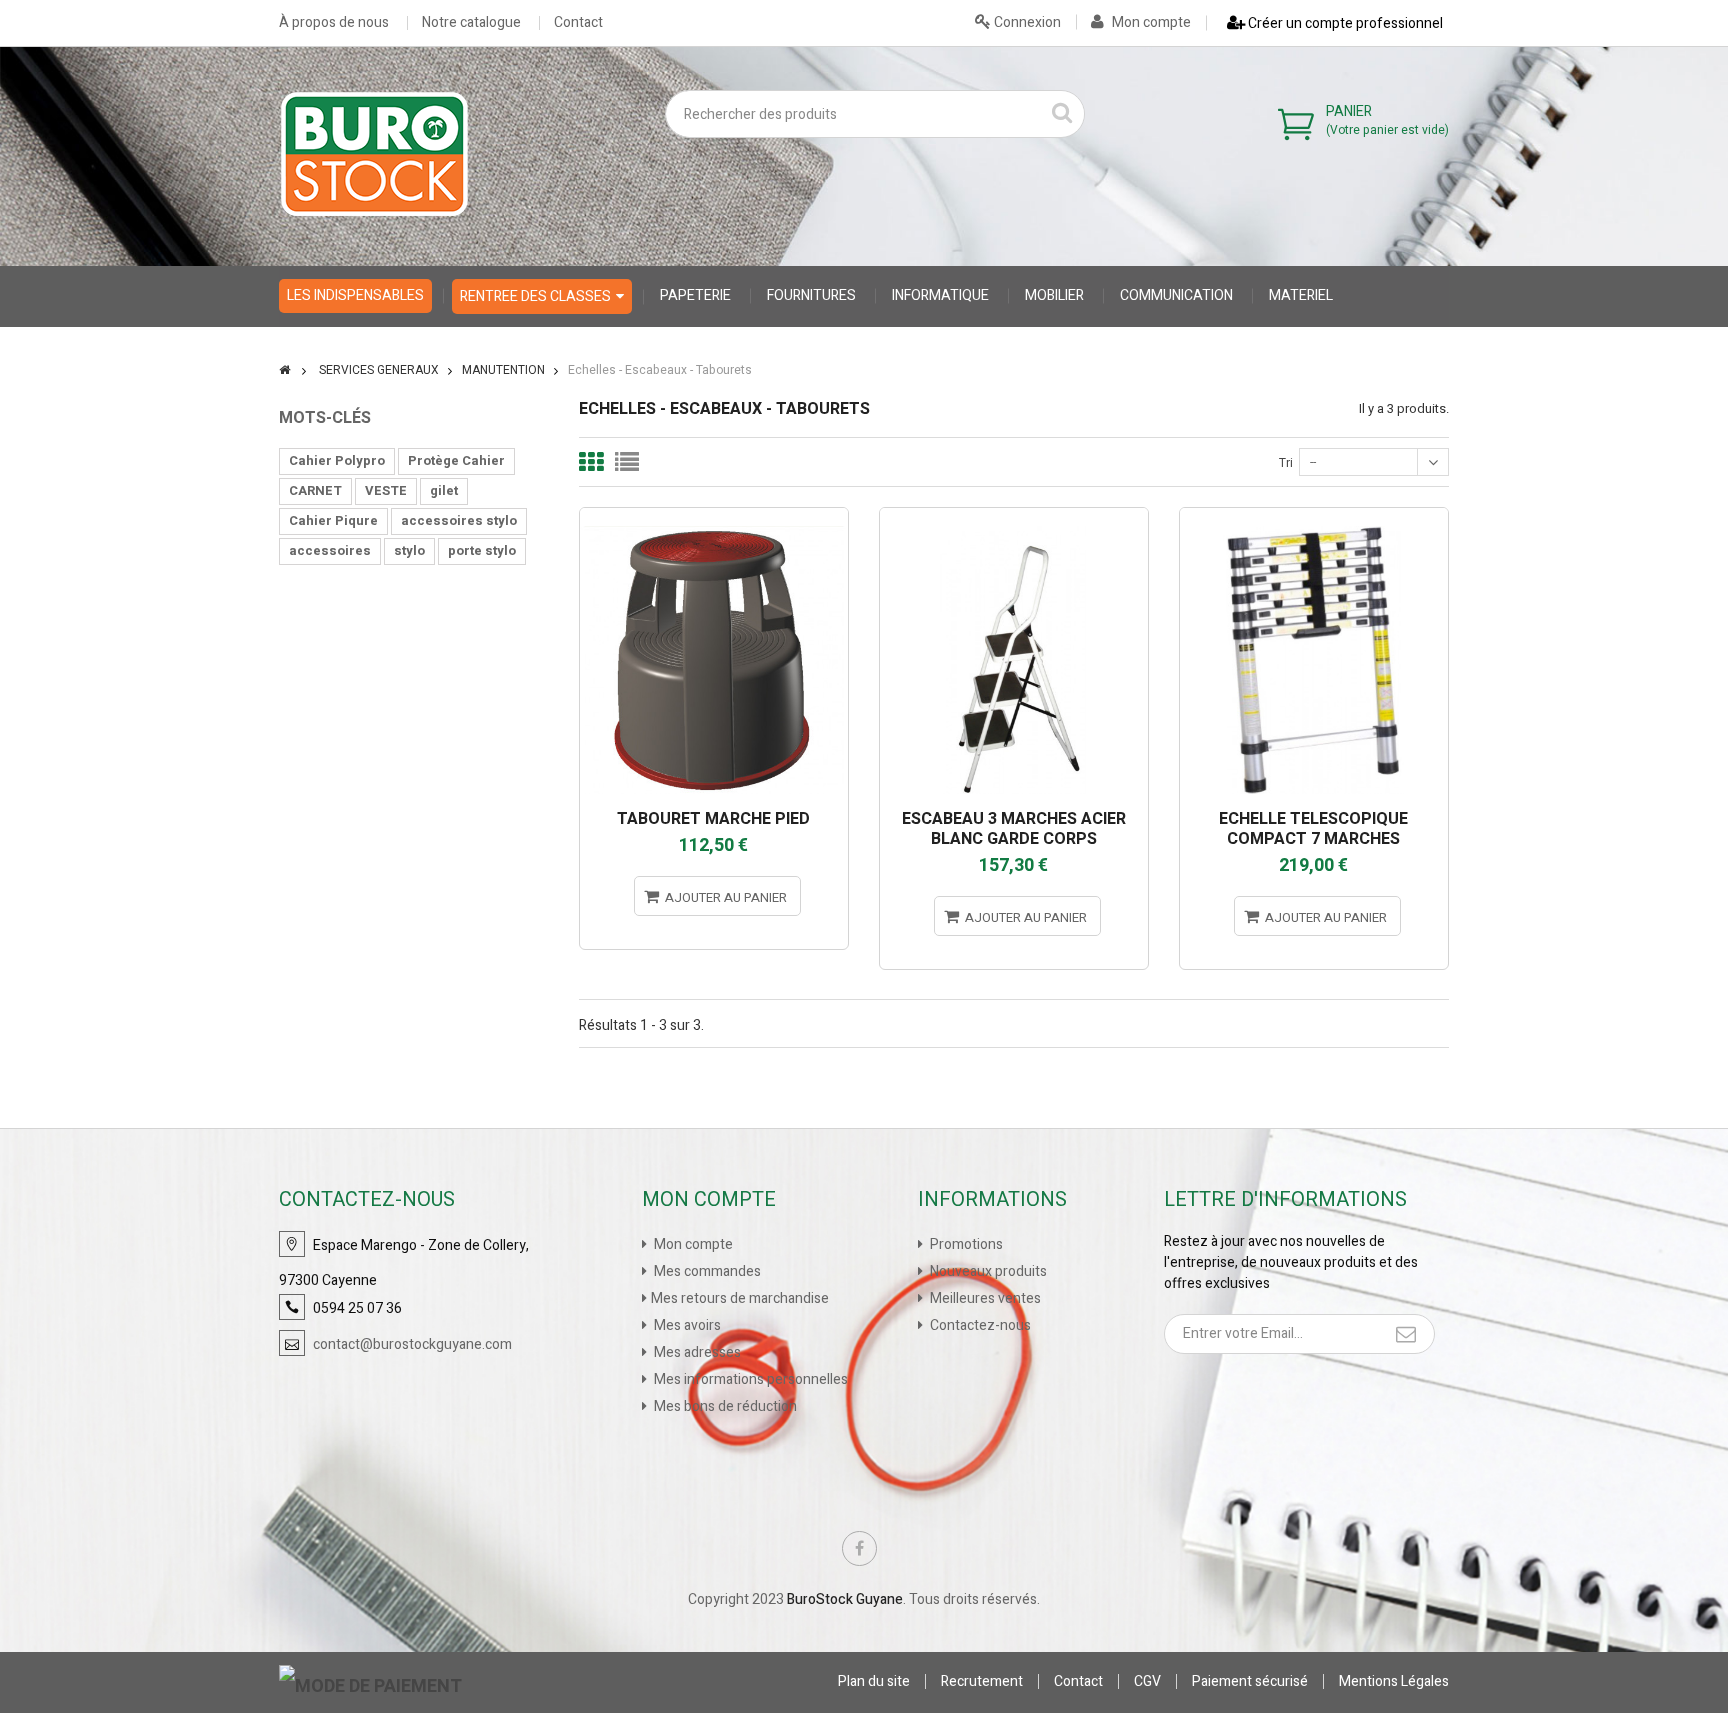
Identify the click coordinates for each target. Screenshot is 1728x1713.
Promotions (965, 1244)
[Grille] (591, 462)
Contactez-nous (979, 1325)
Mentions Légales (1394, 1681)
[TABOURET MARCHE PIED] (714, 516)
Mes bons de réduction (724, 1406)
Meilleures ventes (984, 1298)
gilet (444, 490)
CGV (1147, 1681)
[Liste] (627, 462)
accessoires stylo (459, 520)
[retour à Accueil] (284, 370)
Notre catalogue (471, 23)
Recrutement (982, 1681)
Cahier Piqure (333, 520)
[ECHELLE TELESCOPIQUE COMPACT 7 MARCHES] (1314, 516)
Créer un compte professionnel (1344, 23)
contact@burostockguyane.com (412, 1344)
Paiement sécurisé (1250, 1681)
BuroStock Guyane (845, 1599)
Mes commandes (706, 1271)
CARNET (315, 490)
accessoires (330, 550)
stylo (409, 550)
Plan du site (874, 1681)
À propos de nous (334, 23)
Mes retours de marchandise (740, 1298)
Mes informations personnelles (749, 1379)
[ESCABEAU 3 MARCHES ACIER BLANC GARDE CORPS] (1014, 516)
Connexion (1026, 22)
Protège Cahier (456, 460)
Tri (1286, 463)
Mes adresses (696, 1352)
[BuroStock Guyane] (374, 154)
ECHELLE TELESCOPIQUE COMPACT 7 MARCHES (1313, 829)
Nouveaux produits (987, 1271)
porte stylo (482, 550)
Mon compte (1150, 22)
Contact (578, 23)
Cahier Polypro (337, 460)
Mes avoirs (686, 1325)
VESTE (386, 490)
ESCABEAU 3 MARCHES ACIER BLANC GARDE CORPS (1014, 829)
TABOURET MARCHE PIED (713, 819)
